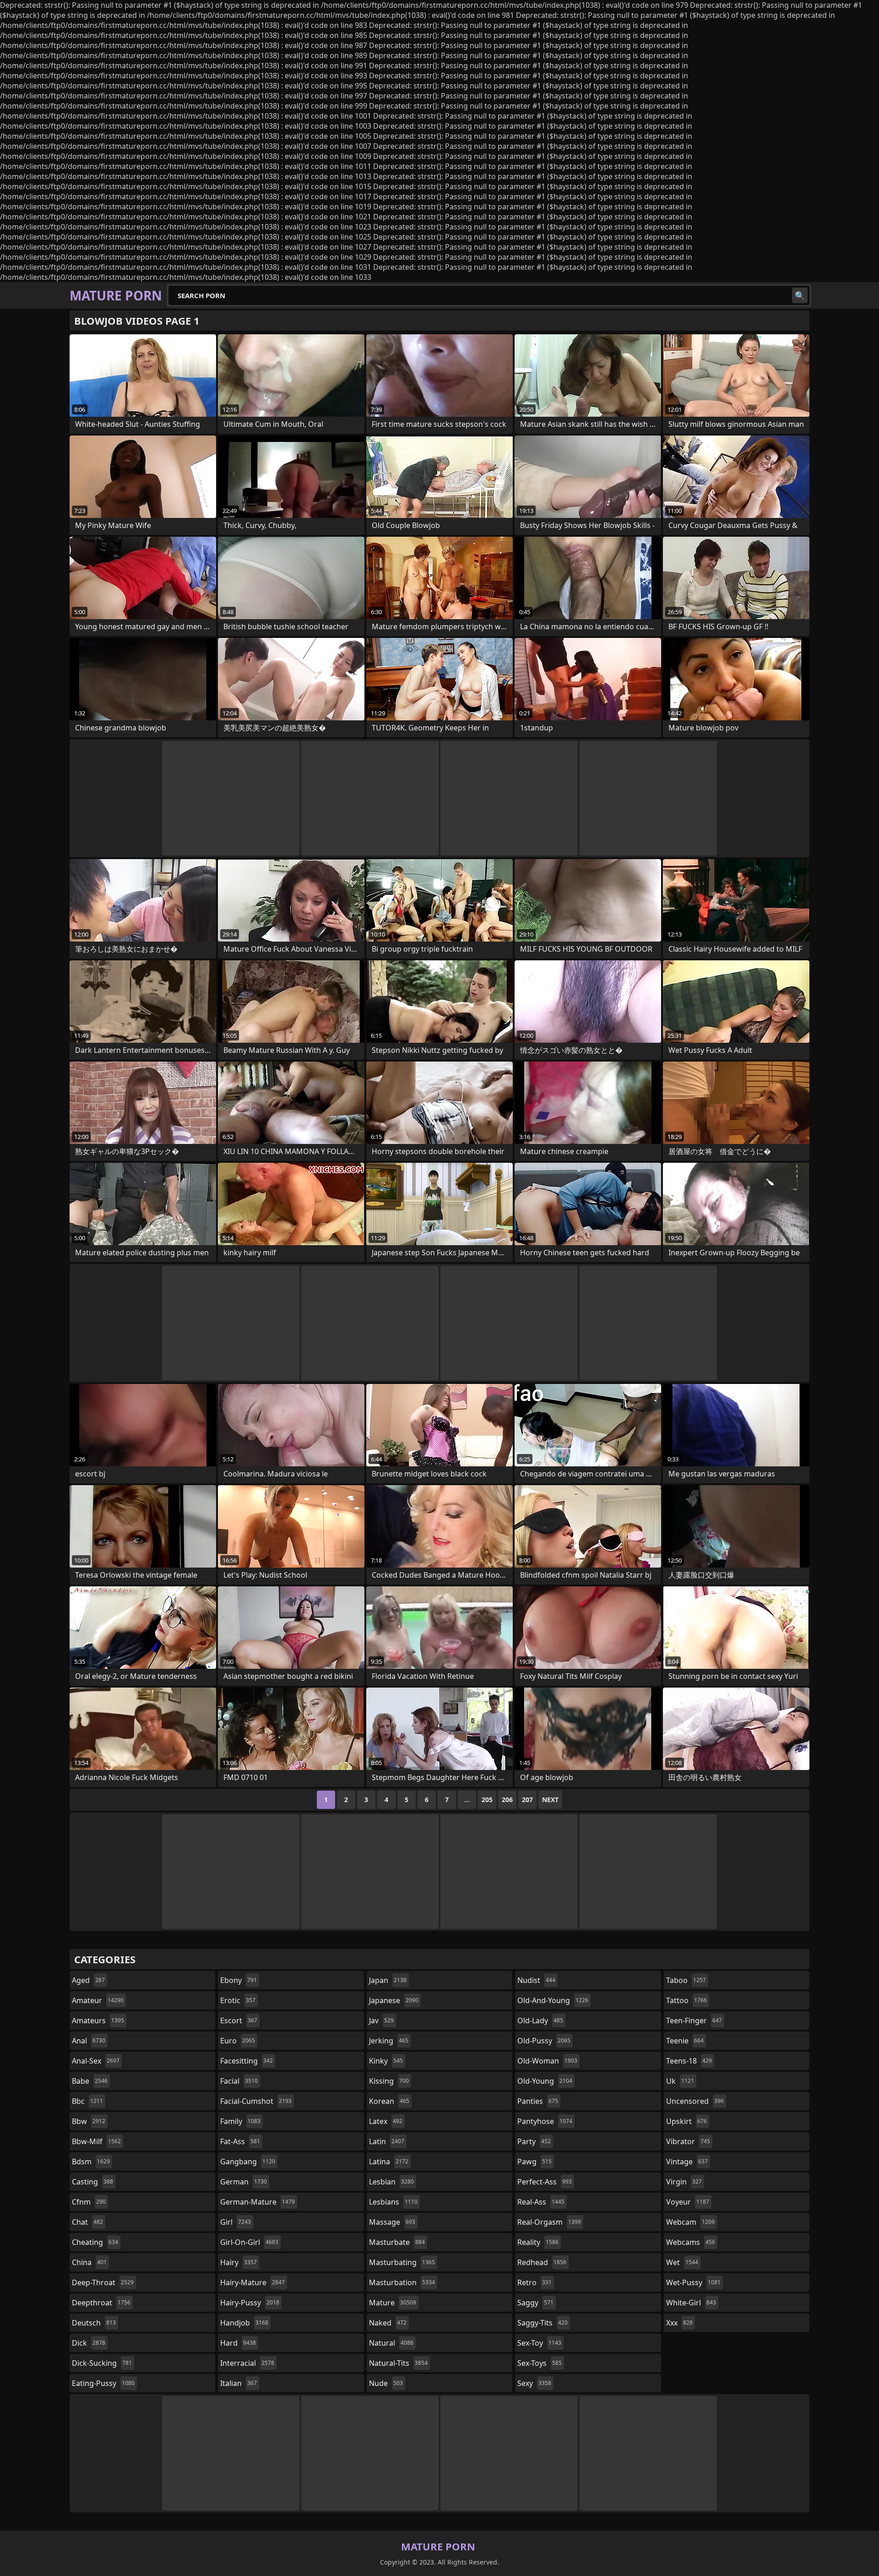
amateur (98, 2000)
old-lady (540, 2020)
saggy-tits (543, 2323)
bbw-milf (96, 2141)
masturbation (402, 2282)
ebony (239, 1980)
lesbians (393, 2202)
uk (680, 2081)
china (89, 2262)
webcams (691, 2242)
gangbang (248, 2162)
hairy (239, 2262)
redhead (542, 2262)
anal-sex (96, 2061)
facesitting (247, 2061)
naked (388, 2323)
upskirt (686, 2121)
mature (393, 2303)
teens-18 (689, 2061)
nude (386, 2383)
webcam (690, 2222)
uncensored (695, 2101)
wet (682, 2262)
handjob (244, 2323)
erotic (238, 2000)
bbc (87, 2101)
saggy (535, 2303)
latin (387, 2141)
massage (392, 2222)
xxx (679, 2323)
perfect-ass (545, 2182)
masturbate (397, 2242)
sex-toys (540, 2363)
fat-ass (240, 2141)
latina (389, 2162)
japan (388, 1980)
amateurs (98, 2020)
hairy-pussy (250, 2303)
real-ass (541, 2202)
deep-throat (103, 2282)
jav (381, 2020)
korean (389, 2101)
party (534, 2141)
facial (239, 2081)
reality (538, 2242)
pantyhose (545, 2121)
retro (534, 2282)
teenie (685, 2041)
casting (92, 2182)
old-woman (547, 2061)
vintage (687, 2162)
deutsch (94, 2323)
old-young (545, 2081)
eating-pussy (103, 2383)
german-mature (258, 2202)
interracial (247, 2363)
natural (391, 2343)
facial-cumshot (256, 2101)
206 (507, 1800)
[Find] (800, 295)
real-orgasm (549, 2222)
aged (88, 1980)
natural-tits (398, 2363)
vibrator (688, 2141)
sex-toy (539, 2343)
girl (236, 2222)
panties (538, 2101)
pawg (534, 2162)
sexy (534, 2383)
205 (487, 1800)
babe (90, 2081)
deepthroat (101, 2303)
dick (89, 2343)
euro (238, 2041)
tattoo (686, 2000)
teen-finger (694, 2020)
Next (550, 1800)
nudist (536, 1980)
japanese (394, 2000)
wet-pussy (693, 2282)
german (244, 2182)
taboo (686, 1980)
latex (386, 2121)
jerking (389, 2041)
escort (239, 2020)
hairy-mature (252, 2282)
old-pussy (544, 2041)
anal (89, 2041)
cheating (95, 2242)
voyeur (688, 2202)
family (240, 2121)
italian (239, 2383)
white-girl (691, 2303)
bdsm (91, 2162)
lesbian (391, 2182)
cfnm (89, 2202)
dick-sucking (102, 2363)
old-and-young (553, 2000)
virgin (684, 2182)
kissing (389, 2081)
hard (238, 2343)
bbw (89, 2121)
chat (87, 2222)
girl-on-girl (249, 2242)
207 (527, 1800)
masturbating (402, 2262)
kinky (386, 2061)
